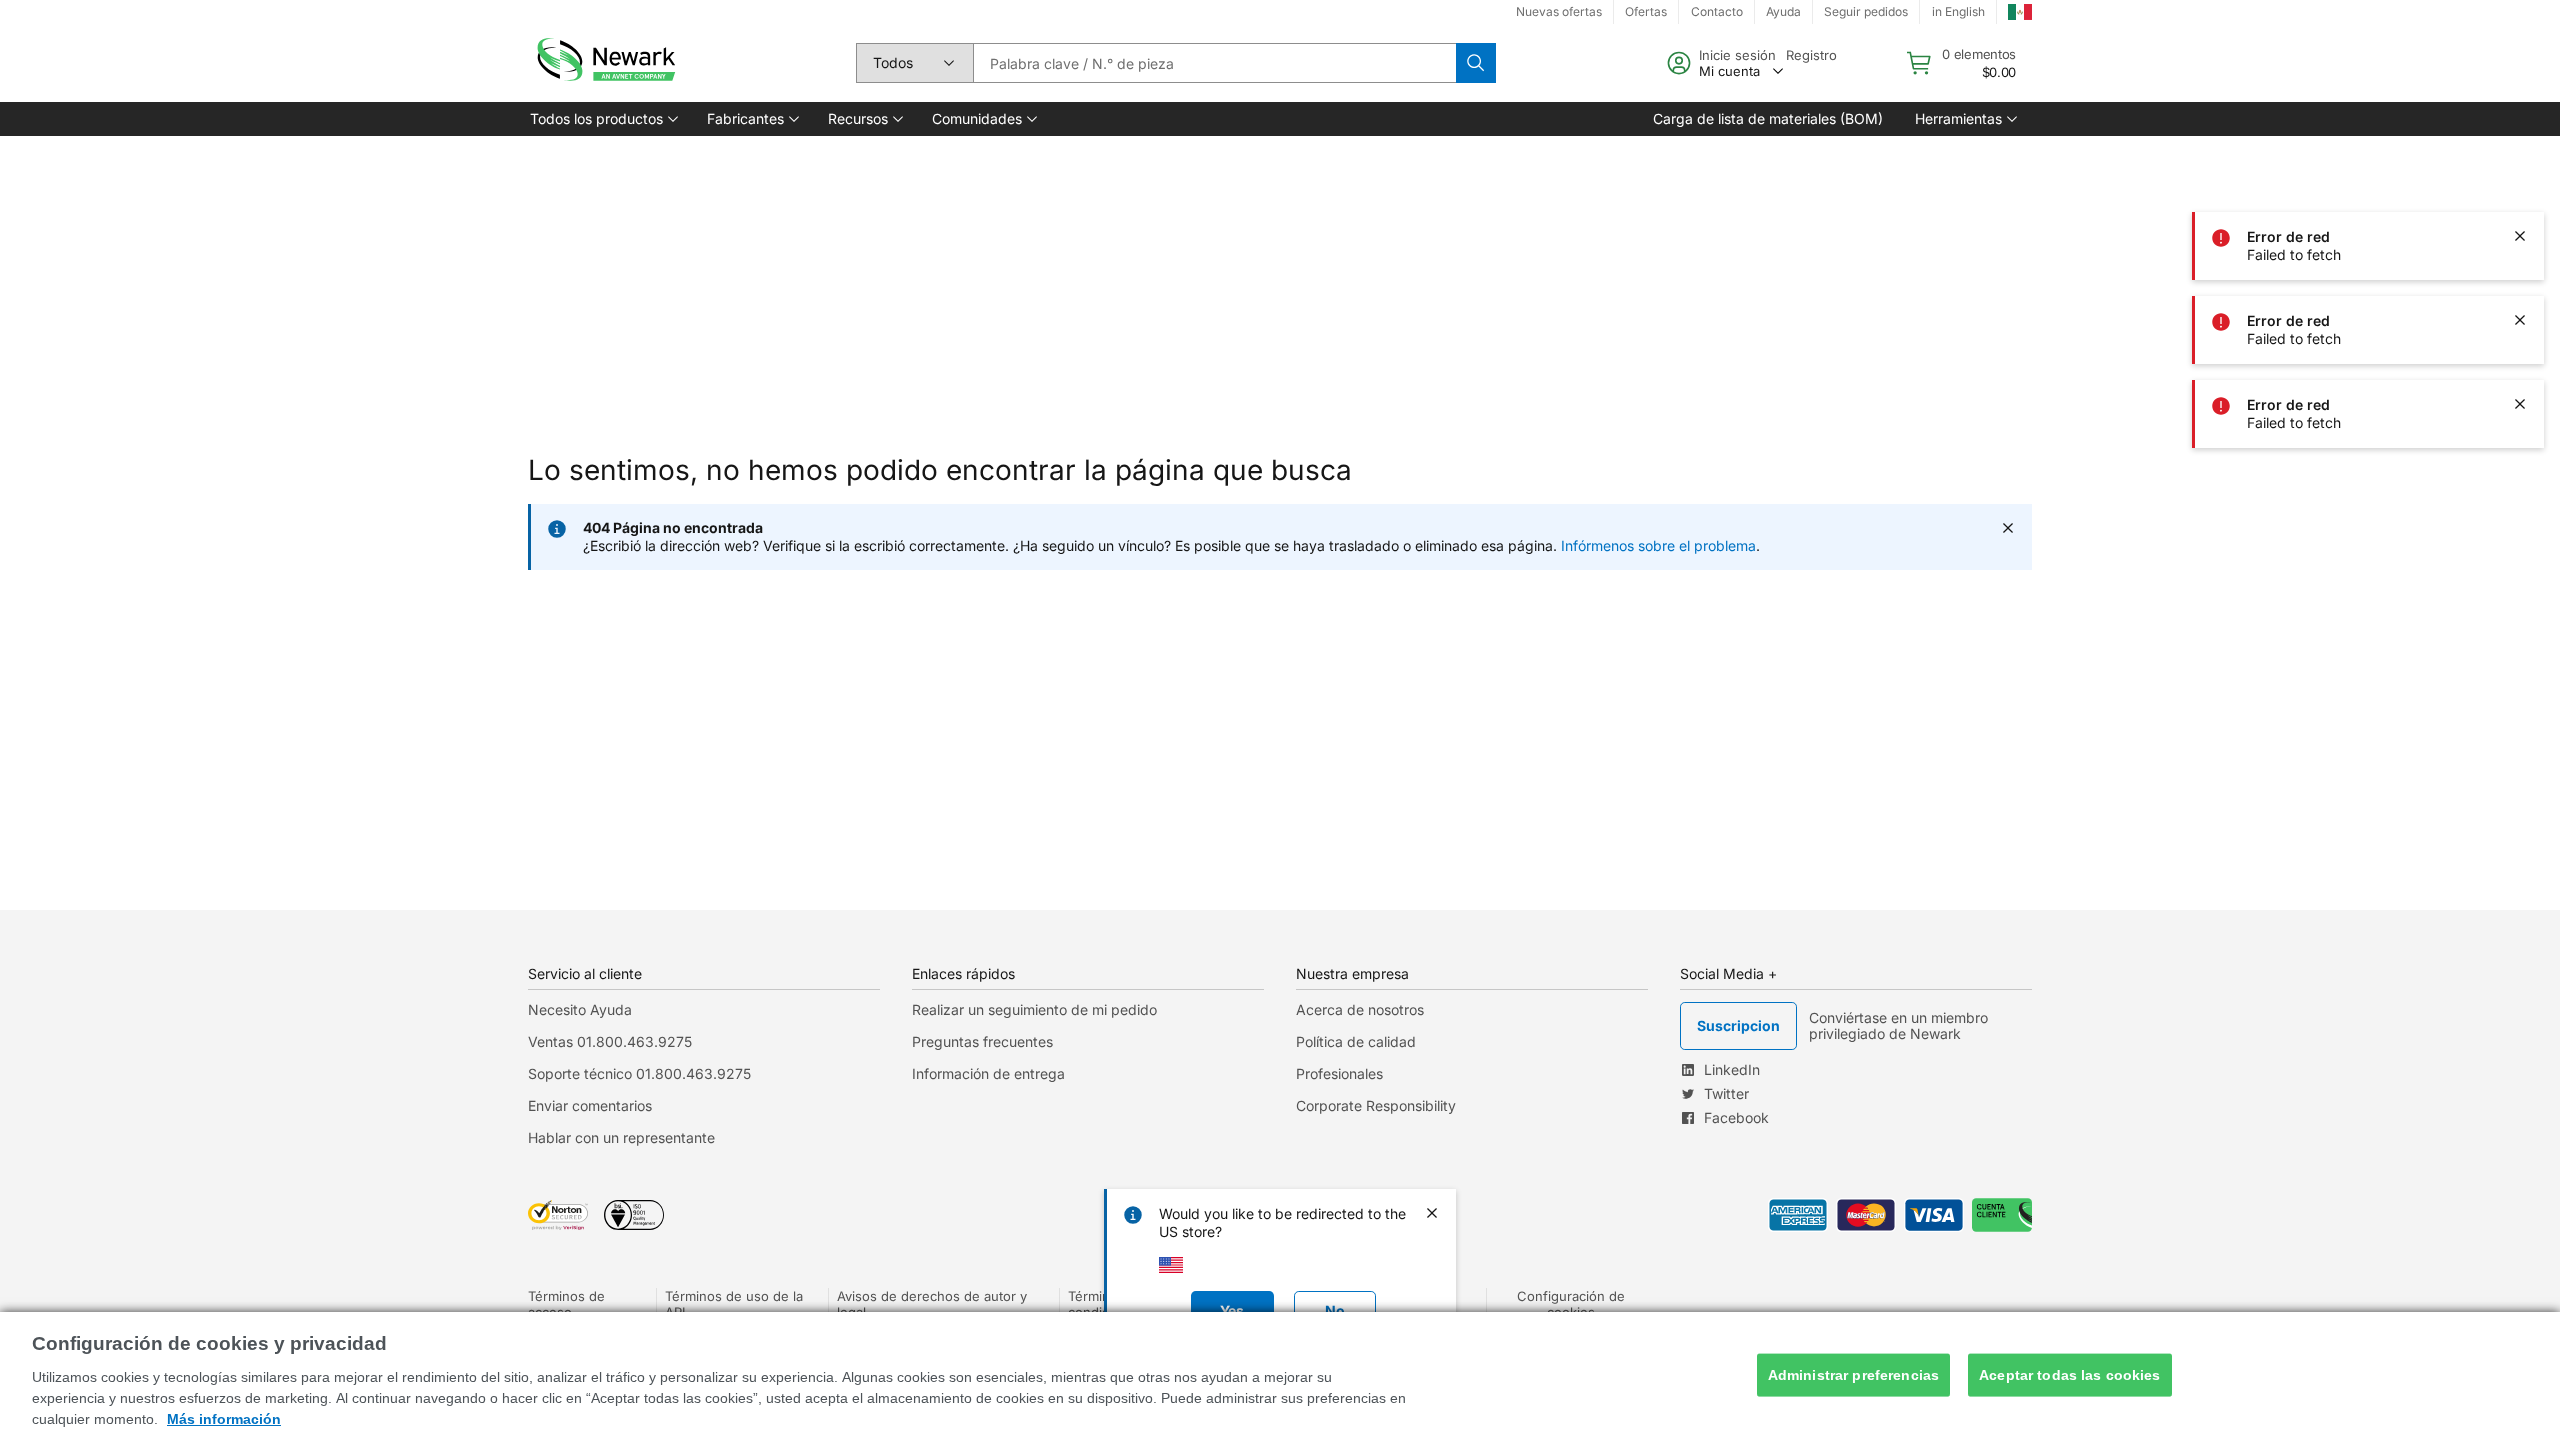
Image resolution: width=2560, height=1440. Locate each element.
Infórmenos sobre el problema (1658, 545)
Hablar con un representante (621, 1137)
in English (1958, 11)
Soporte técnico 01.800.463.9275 (639, 1073)
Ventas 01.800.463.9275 (610, 1041)
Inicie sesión (1737, 55)
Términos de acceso (566, 1304)
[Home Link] (604, 63)
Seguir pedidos (1866, 11)
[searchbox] (1214, 63)
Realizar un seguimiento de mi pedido (1034, 1009)
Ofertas (1646, 11)
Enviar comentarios (590, 1105)
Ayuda (1783, 11)
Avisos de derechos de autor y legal (932, 1304)
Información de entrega (988, 1073)
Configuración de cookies (1571, 1304)
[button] (602, 119)
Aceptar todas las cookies (2070, 1375)
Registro (1811, 55)
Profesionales (1339, 1073)
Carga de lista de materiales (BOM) (1768, 118)
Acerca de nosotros (1360, 1009)
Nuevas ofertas (1559, 11)
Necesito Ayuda (580, 1009)
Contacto (1717, 11)
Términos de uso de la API (734, 1304)
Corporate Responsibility (1376, 1105)
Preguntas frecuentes (982, 1041)
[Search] (1476, 63)
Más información (224, 1419)
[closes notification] (2520, 152)
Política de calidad (1356, 1041)
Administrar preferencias (1853, 1375)
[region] (1280, 1376)
